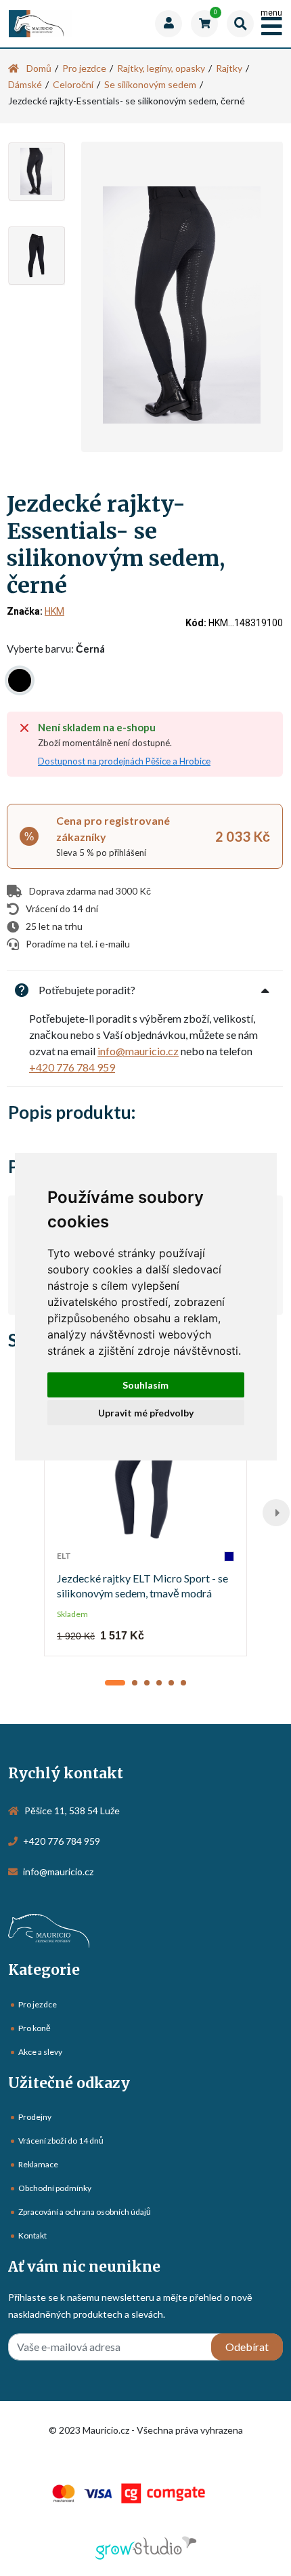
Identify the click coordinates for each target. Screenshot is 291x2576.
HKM (54, 611)
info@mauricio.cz (138, 1051)
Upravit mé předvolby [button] (146, 1413)
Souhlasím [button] (145, 1385)
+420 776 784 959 (72, 1067)
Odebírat (247, 2347)
